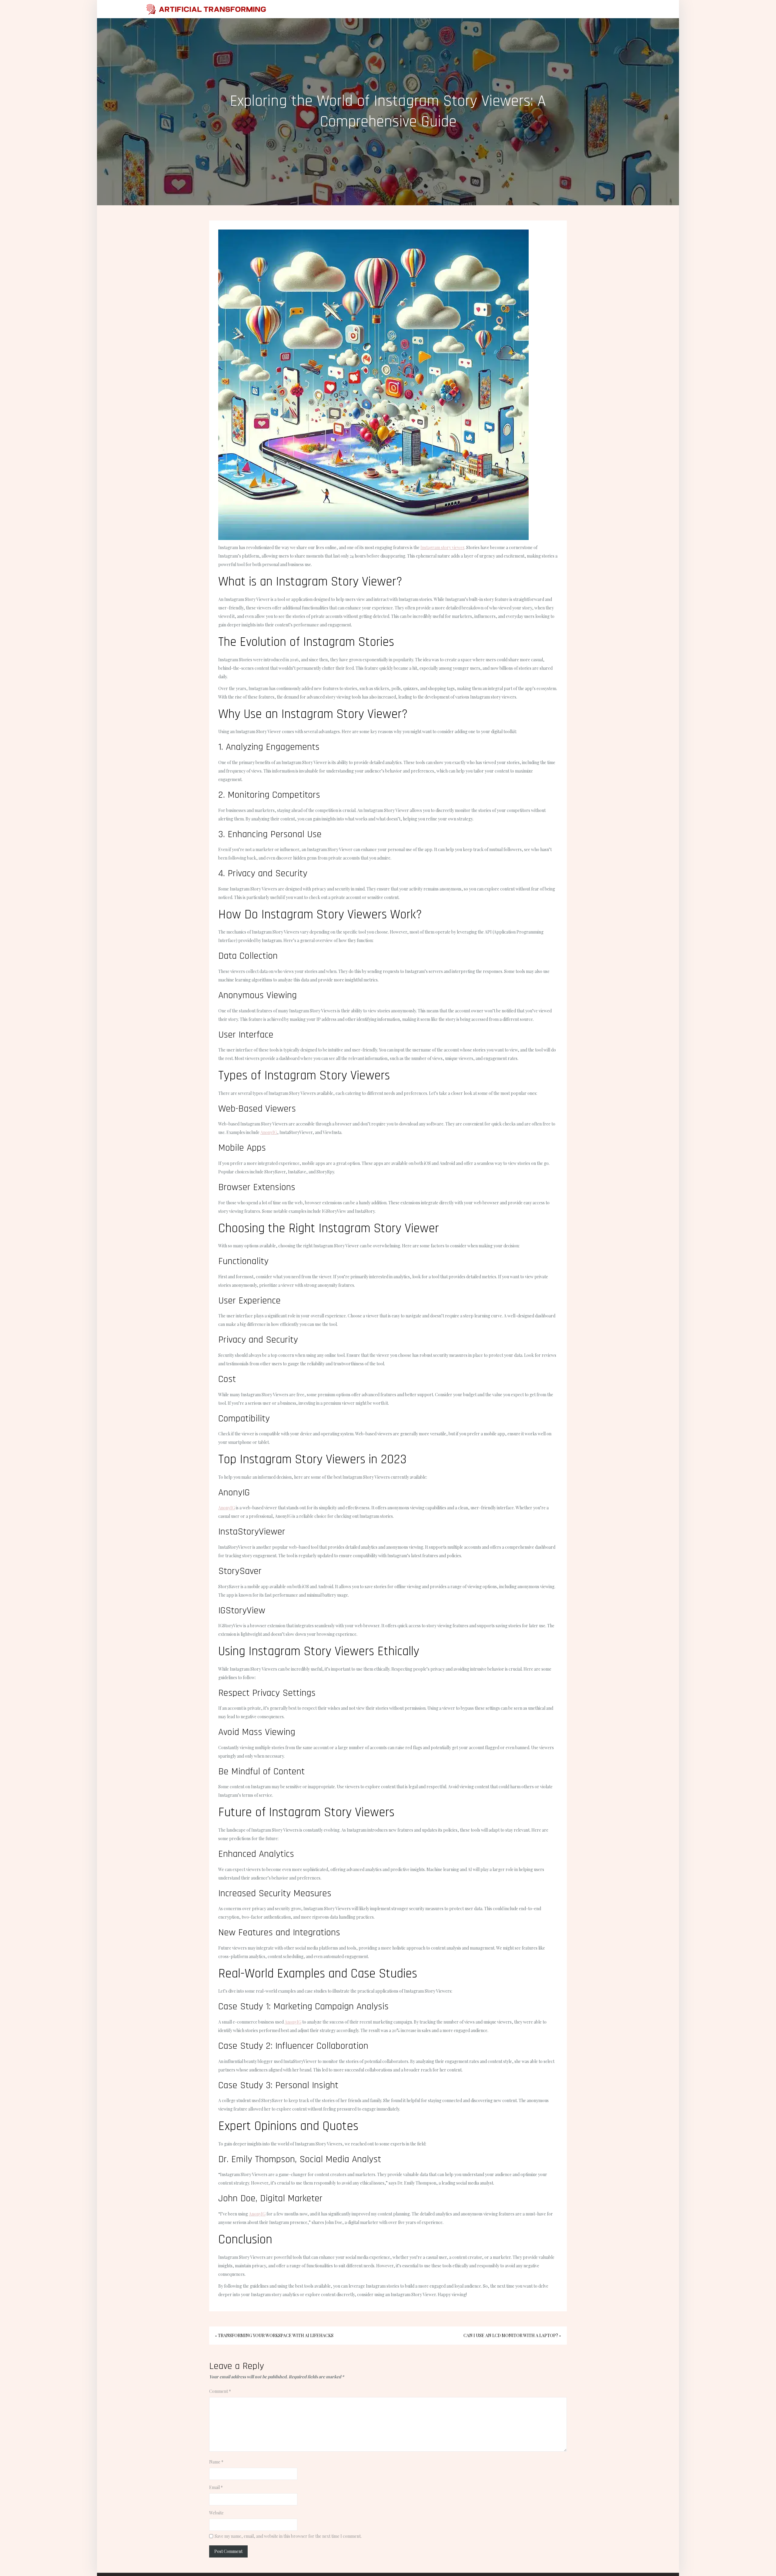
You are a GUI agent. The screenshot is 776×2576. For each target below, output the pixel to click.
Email (216, 2487)
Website (216, 2513)
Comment (220, 2391)
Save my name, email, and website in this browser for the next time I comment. (288, 2536)
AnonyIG (269, 1132)
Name (216, 2462)
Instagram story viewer (442, 547)
